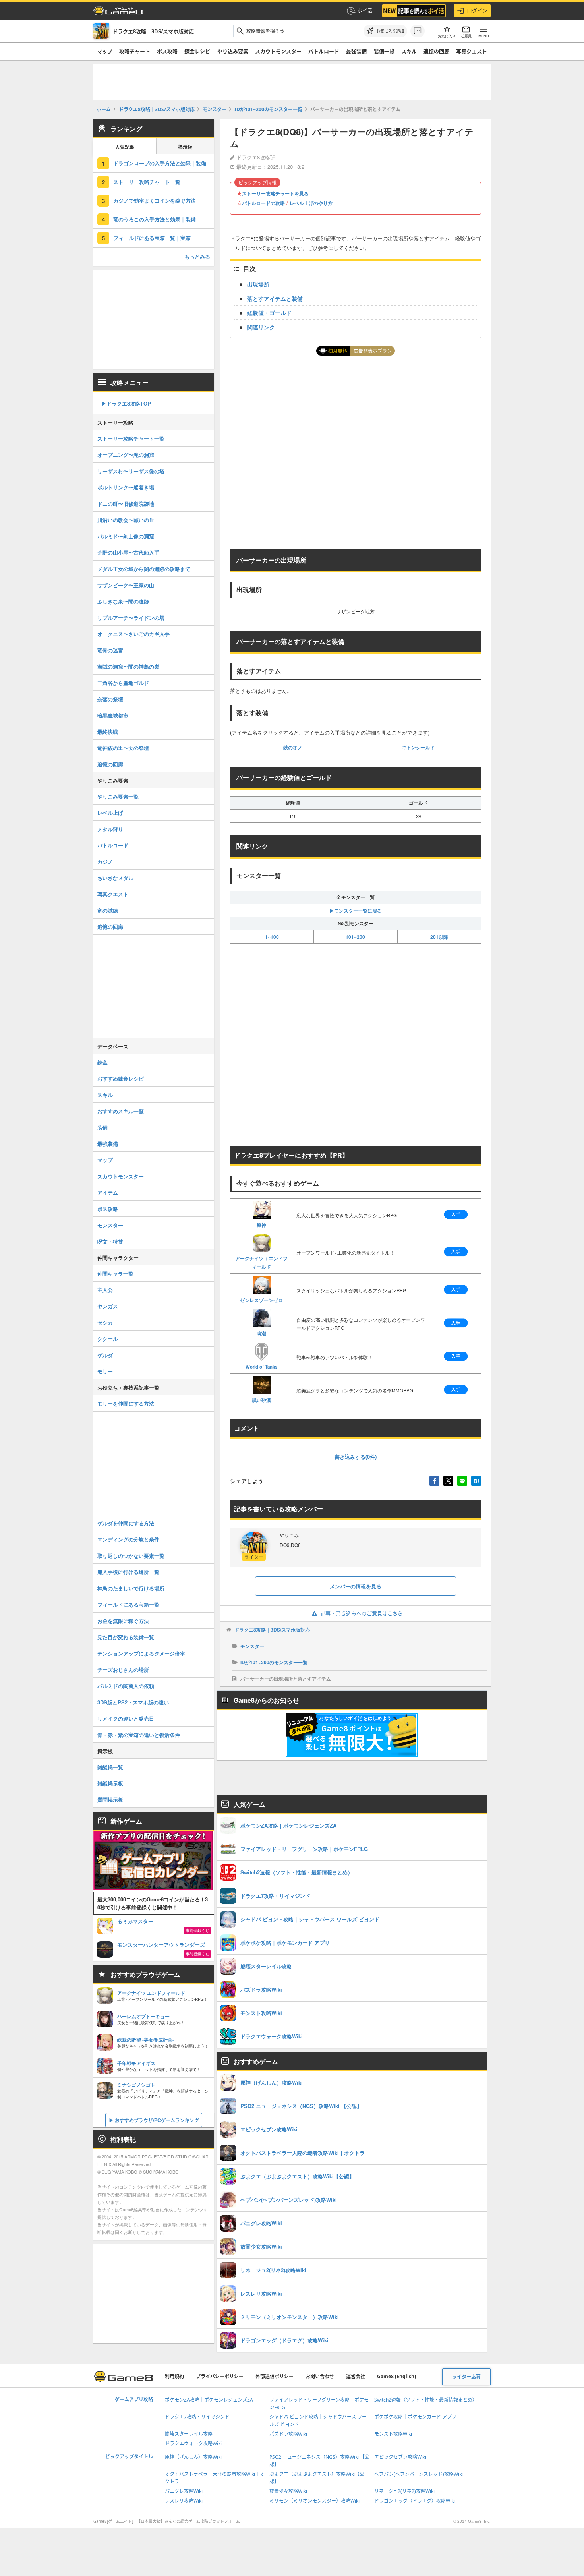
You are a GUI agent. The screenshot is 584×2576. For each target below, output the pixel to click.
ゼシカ (105, 1322)
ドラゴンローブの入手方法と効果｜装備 (160, 163)
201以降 (439, 937)
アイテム (108, 1192)
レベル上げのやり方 (311, 203)
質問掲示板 (110, 1800)
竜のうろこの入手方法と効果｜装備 (155, 219)
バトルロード (324, 51)
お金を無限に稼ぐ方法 (123, 1621)
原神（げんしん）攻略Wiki (193, 2457)
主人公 (105, 1290)
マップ (105, 51)
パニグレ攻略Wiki (184, 2491)
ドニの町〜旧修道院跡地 (126, 504)
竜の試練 (108, 910)
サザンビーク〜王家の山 (126, 585)
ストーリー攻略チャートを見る (275, 193)
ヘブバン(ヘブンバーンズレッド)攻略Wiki (419, 2474)
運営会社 (356, 2376)
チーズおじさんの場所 (123, 1670)
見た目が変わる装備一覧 (126, 1637)
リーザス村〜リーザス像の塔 (131, 471)
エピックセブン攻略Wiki (400, 2457)
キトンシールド (418, 747)
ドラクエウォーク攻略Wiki (193, 2444)
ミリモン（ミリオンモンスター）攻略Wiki (314, 2501)
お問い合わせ (320, 2376)
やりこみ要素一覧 (118, 796)
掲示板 (185, 147)
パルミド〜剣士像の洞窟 (126, 536)
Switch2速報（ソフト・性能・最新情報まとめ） (426, 2400)
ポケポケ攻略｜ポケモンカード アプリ (415, 2417)
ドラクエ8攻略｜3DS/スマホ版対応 (272, 1630)
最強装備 (356, 51)
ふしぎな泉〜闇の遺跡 (123, 601)
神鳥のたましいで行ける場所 (131, 1588)
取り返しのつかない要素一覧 (131, 1556)
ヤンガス (108, 1306)
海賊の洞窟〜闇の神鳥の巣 (128, 666)
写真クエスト (472, 51)
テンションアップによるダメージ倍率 (141, 1653)
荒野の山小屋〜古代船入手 (128, 552)
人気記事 (125, 147)
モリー (105, 1371)
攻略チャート (135, 51)
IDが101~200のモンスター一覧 (274, 1662)
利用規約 (174, 2376)
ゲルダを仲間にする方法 (126, 1523)
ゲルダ (105, 1355)
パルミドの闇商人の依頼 (126, 1686)
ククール (108, 1339)
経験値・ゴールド (269, 313)
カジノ (105, 862)
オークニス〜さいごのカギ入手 (133, 634)
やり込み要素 (233, 51)
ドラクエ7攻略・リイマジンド (197, 2417)
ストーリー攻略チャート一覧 (147, 182)
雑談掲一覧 (110, 1767)
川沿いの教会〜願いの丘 (126, 520)
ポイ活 (365, 10)
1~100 (272, 937)
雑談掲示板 (110, 1783)
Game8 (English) (396, 2376)
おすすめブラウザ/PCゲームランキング (157, 2120)
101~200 (355, 937)
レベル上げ (110, 813)
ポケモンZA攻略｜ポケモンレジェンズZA (209, 2400)
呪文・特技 (110, 1241)
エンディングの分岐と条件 (128, 1539)
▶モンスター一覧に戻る (356, 911)
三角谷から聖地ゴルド (123, 683)
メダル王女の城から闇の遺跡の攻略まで (144, 569)
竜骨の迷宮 (110, 650)
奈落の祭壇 (110, 699)
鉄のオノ (293, 747)
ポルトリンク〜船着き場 (126, 487)
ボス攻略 (167, 51)
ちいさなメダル (115, 878)
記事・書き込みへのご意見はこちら (362, 1613)
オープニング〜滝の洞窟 (126, 455)
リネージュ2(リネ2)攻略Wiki (404, 2491)
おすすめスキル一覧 (121, 1111)
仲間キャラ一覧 (115, 1273)
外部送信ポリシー (275, 2376)
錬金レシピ (197, 51)
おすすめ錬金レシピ (121, 1078)
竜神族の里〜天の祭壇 (123, 748)
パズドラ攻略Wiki (288, 2434)
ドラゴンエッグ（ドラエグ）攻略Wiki (415, 2501)
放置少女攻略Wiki (288, 2491)
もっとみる (197, 256)
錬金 (102, 1062)
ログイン (477, 10)
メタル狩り (110, 829)
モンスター (252, 1646)
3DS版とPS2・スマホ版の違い (133, 1702)
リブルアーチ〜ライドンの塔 (131, 618)
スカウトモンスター (278, 51)
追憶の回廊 (436, 51)
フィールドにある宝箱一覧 (128, 1604)
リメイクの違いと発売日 (126, 1718)
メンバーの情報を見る (356, 1586)
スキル (409, 51)
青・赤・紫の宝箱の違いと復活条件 (139, 1735)
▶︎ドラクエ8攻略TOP (126, 403)
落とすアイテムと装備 (275, 298)
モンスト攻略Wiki (393, 2434)
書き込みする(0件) (356, 1457)
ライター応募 (466, 2377)
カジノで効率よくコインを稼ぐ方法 (155, 200)
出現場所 (258, 284)
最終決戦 (108, 732)
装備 (102, 1127)
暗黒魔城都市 (113, 715)
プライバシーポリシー (220, 2376)
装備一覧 (384, 51)
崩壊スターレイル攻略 (189, 2434)
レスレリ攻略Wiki (184, 2501)
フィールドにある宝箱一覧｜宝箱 (152, 238)
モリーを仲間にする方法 (126, 1403)
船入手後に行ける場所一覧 (128, 1572)
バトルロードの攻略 (263, 203)
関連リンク (261, 327)
